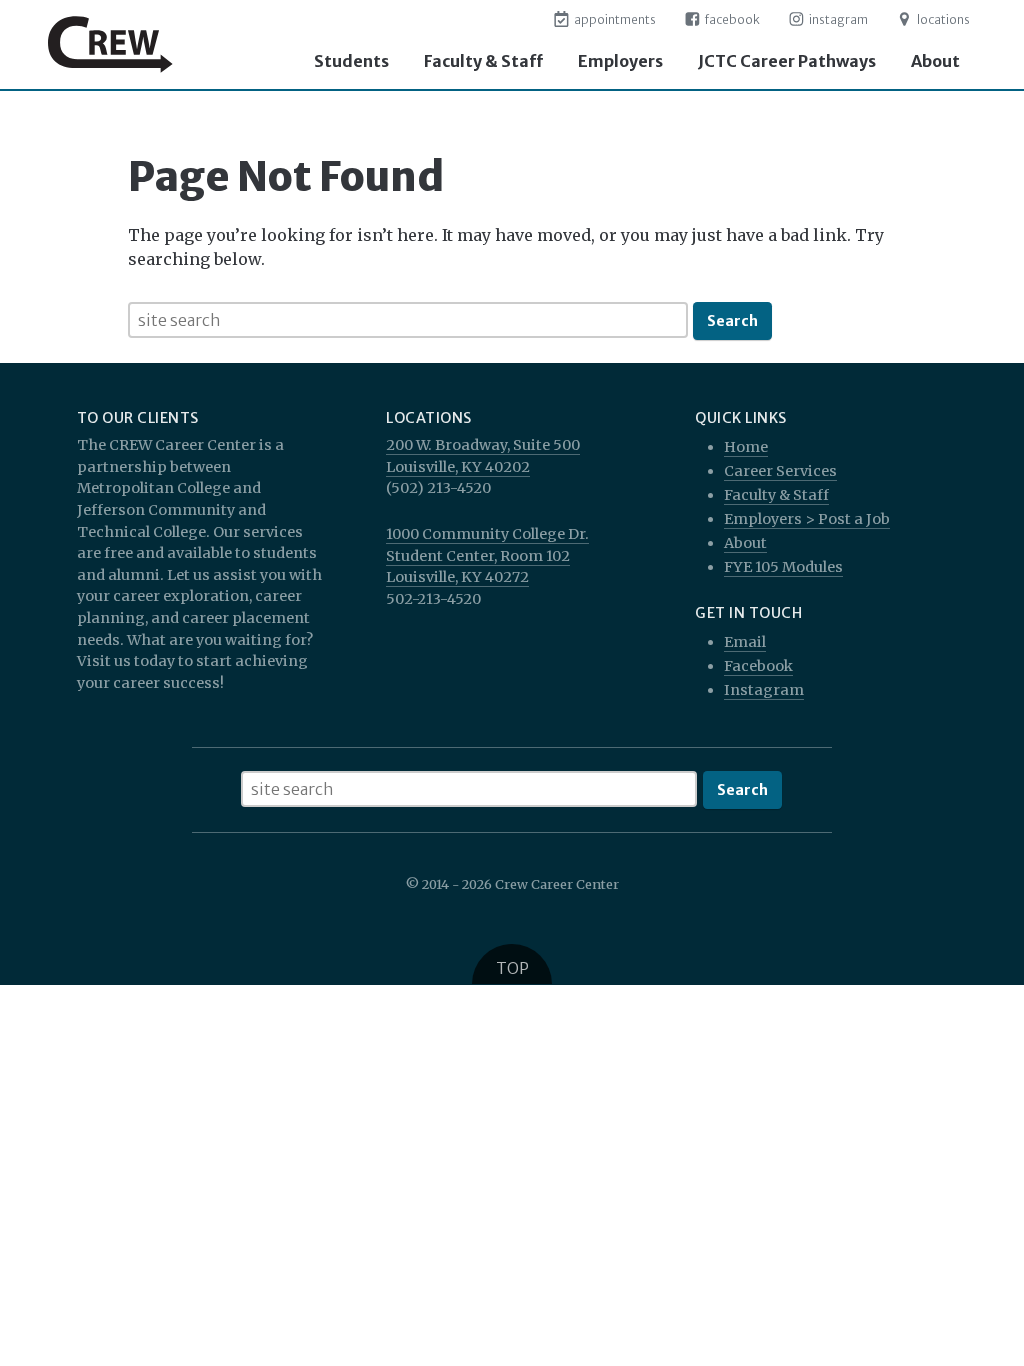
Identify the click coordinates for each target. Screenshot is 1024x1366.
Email (745, 642)
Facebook (731, 19)
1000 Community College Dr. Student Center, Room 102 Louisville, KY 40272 (487, 555)
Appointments (614, 19)
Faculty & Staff (483, 61)
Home (746, 447)
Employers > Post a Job (807, 519)
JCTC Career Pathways (787, 61)
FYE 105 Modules (783, 567)
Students (351, 61)
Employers (620, 61)
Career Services (780, 471)
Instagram (837, 19)
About (935, 61)
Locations (942, 19)
